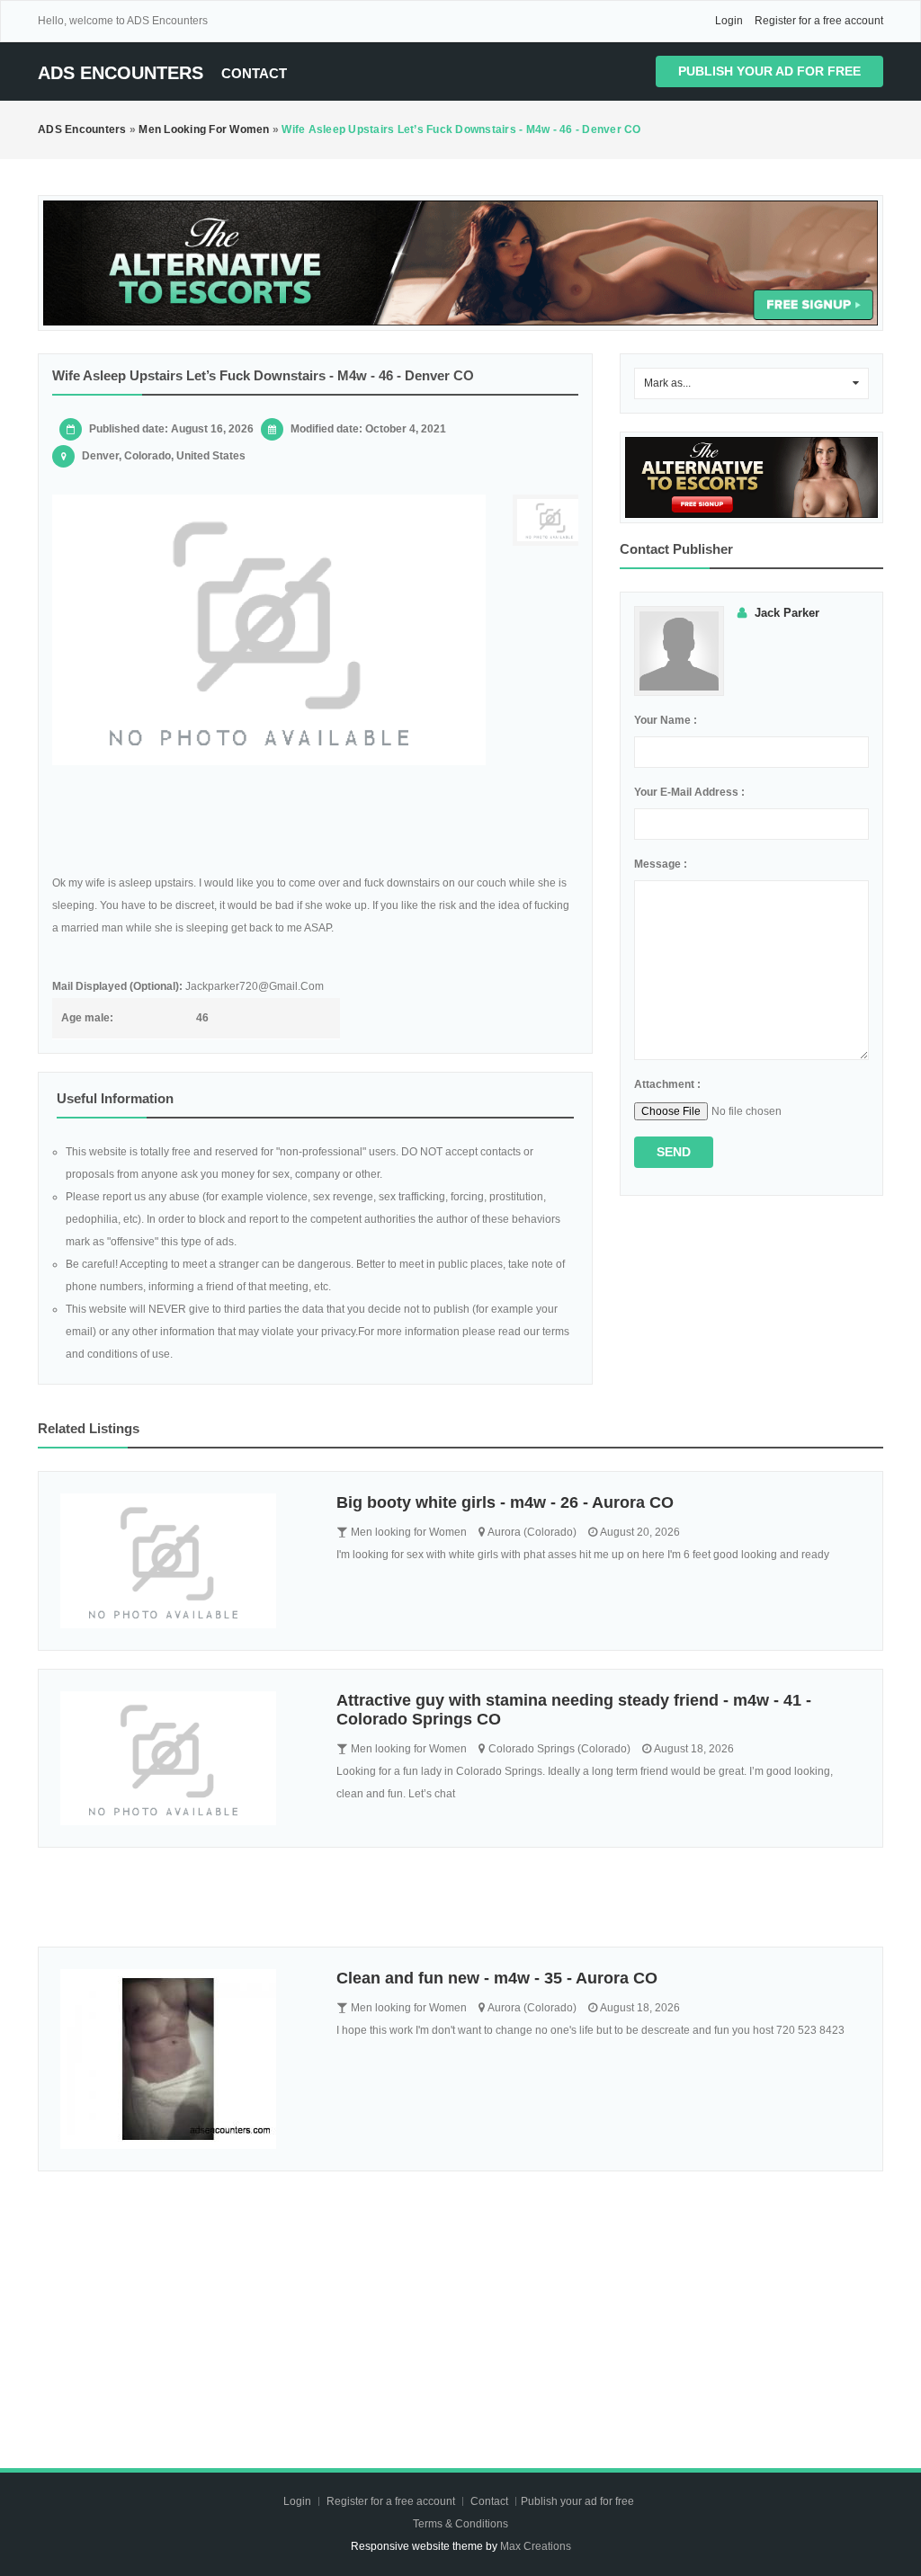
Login (729, 21)
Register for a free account (819, 21)
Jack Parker (787, 613)
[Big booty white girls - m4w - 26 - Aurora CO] (185, 1561)
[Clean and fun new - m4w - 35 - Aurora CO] (185, 2059)
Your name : (666, 720)
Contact (254, 73)
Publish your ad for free (769, 71)
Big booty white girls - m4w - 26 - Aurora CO (505, 1502)
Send (674, 1152)
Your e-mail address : (689, 792)
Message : (661, 864)
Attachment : (667, 1084)
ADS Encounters (121, 73)
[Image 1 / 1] (269, 630)
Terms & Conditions (460, 2524)
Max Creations (536, 2546)
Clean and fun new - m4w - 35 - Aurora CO (497, 1978)
